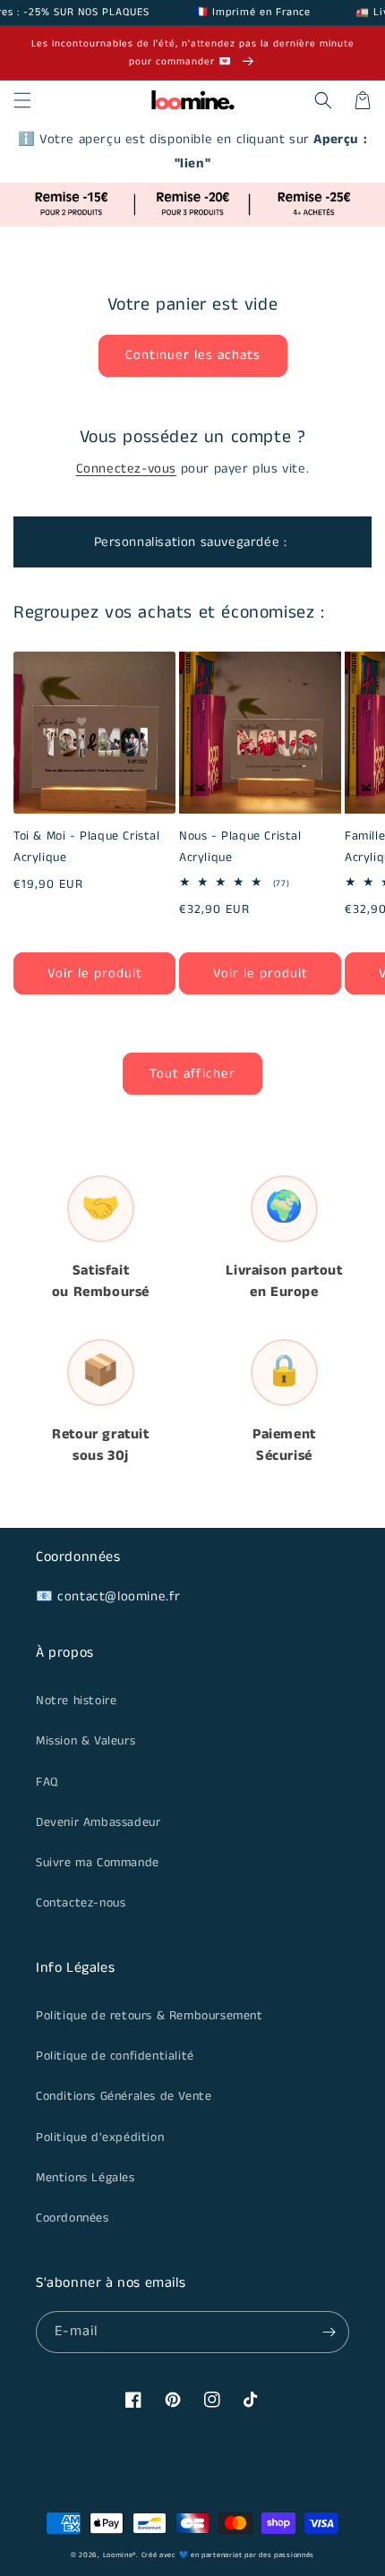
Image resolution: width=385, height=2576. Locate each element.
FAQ (47, 1782)
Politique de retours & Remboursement (150, 2016)
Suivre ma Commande (98, 1863)
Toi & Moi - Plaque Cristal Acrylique (87, 847)
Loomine (118, 2555)
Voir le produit (95, 973)
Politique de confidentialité (115, 2056)
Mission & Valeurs (86, 1741)
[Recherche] (323, 100)
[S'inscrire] (329, 2332)
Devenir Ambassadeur (98, 1822)
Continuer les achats (193, 355)
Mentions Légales (86, 2178)
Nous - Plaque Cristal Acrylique (240, 847)
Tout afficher (192, 1074)
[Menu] (22, 100)
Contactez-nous (81, 1903)
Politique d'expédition (100, 2137)
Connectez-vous (126, 469)
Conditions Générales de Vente (124, 2096)
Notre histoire (76, 1701)
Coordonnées (73, 2218)
